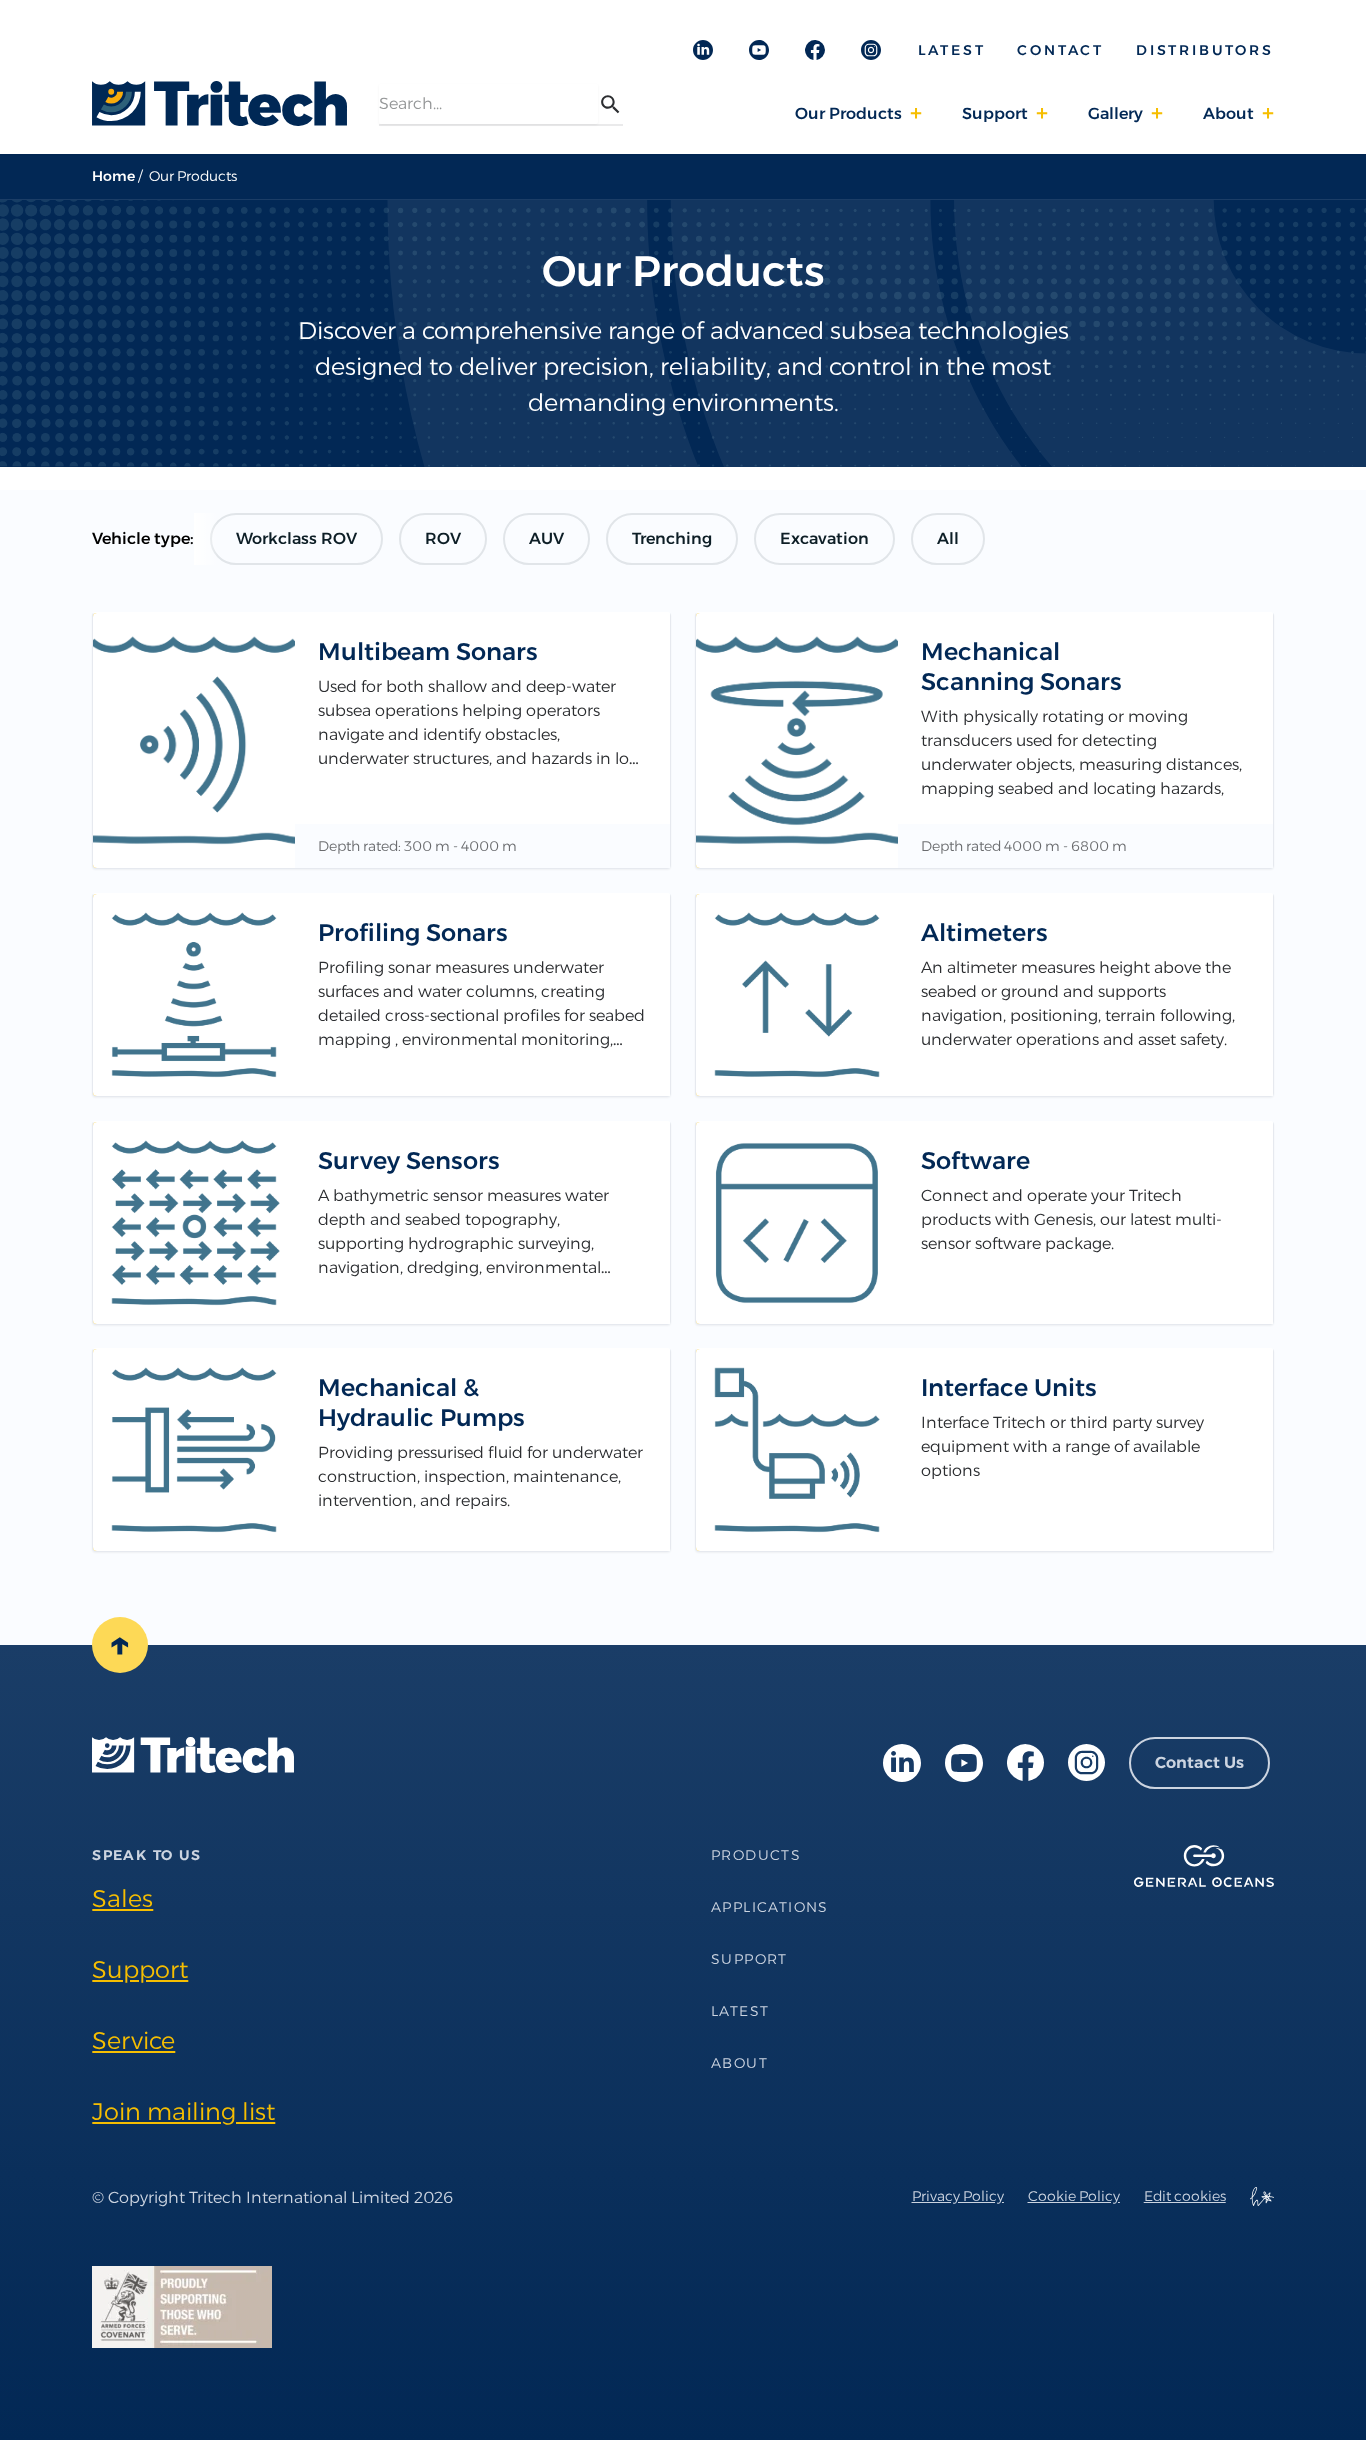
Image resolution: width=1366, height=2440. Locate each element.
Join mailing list (183, 2111)
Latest (952, 50)
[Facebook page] (1025, 1762)
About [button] (1228, 113)
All (948, 538)
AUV (546, 538)
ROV (443, 538)
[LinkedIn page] (902, 1763)
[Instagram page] (1086, 1762)
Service (133, 2040)
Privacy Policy (958, 2196)
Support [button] (995, 113)
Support (140, 1969)
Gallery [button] (1115, 113)
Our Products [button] (848, 113)
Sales (122, 1898)
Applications (770, 1907)
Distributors (1205, 50)
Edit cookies (1185, 2196)
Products (756, 1855)
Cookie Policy (1074, 2196)
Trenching (672, 538)
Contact (1060, 50)
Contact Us (1199, 1762)
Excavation (824, 538)
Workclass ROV (296, 538)
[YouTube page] (964, 1763)
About (739, 2063)
